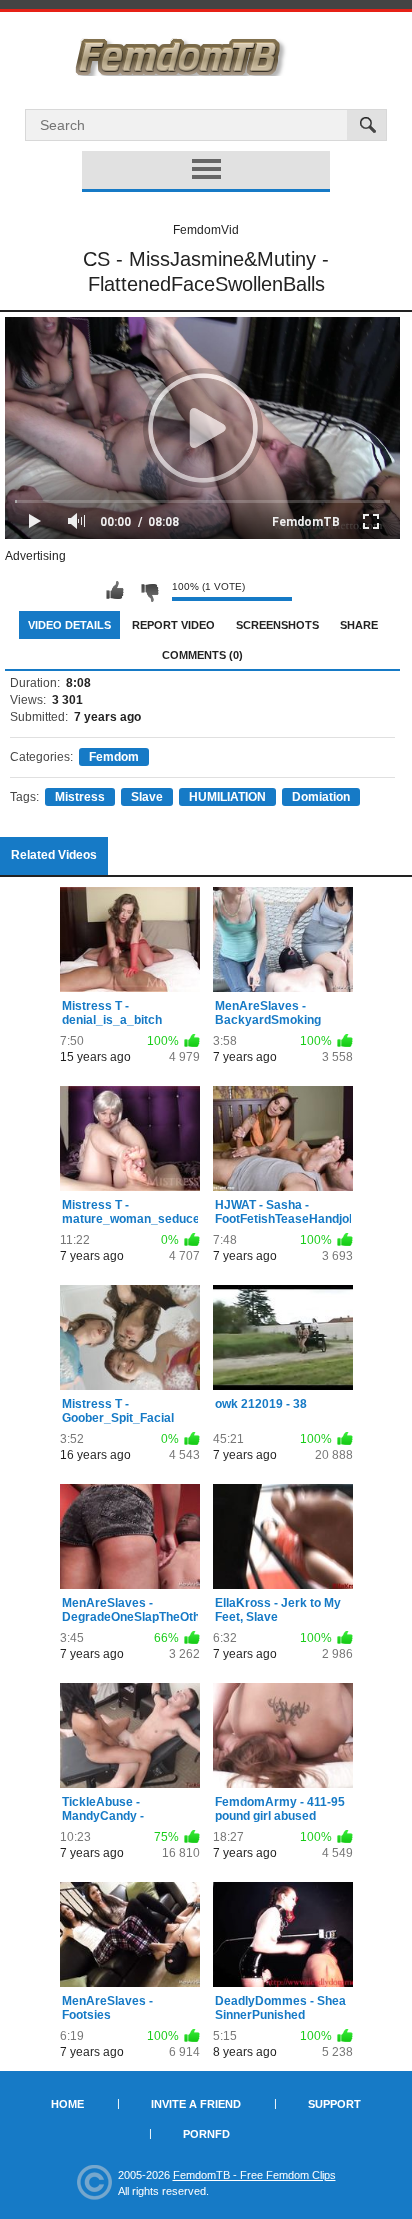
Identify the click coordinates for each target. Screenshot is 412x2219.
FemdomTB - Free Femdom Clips (254, 2175)
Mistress (80, 797)
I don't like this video (149, 591)
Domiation (321, 797)
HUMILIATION (227, 797)
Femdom (114, 757)
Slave (147, 797)
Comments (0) (202, 655)
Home (67, 2104)
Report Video (173, 625)
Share (359, 625)
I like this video (115, 591)
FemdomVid (206, 230)
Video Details (69, 625)
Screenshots (277, 625)
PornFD (206, 2134)
